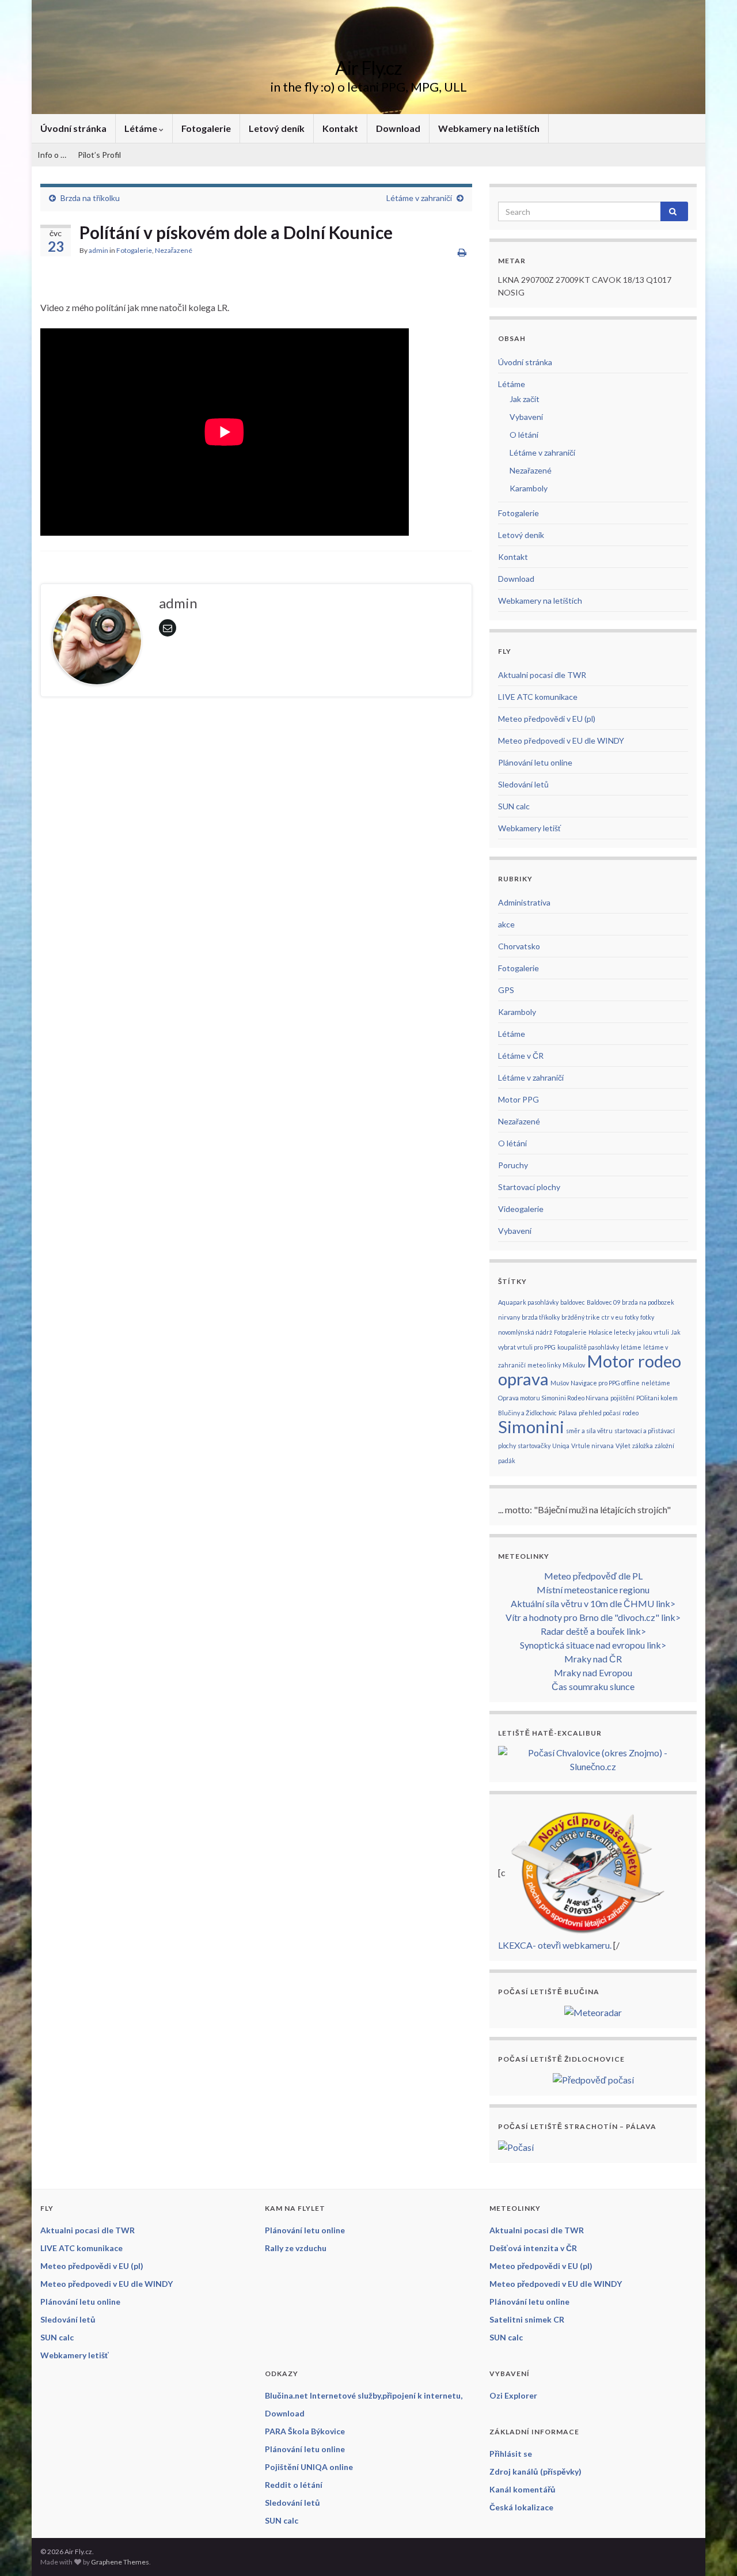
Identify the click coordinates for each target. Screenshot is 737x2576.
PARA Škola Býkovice (305, 2431)
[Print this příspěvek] (462, 252)
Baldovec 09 (603, 1302)
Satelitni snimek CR (527, 2319)
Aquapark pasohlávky (528, 1302)
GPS (506, 990)
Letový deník (277, 128)
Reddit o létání (294, 2485)
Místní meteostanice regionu (593, 1590)
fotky (632, 1317)
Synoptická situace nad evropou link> (593, 1645)
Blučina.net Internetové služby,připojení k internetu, (364, 2395)
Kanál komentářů (523, 2489)
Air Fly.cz (368, 68)
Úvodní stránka (73, 128)
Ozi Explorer (513, 2395)
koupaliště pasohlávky (588, 1347)
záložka (643, 1446)
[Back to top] (711, 2550)
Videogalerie (521, 1209)
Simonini (531, 1427)
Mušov (560, 1383)
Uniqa (561, 1446)
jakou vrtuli (653, 1332)
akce (506, 924)
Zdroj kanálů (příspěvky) (535, 2471)
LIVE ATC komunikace (538, 697)
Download (398, 128)
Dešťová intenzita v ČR (533, 2248)
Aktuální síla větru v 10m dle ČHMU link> (593, 1603)
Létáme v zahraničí (419, 198)
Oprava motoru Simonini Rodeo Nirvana (553, 1398)
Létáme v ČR (521, 1056)
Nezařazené (174, 250)
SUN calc (514, 806)
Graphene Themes (120, 2562)
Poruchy (513, 1165)
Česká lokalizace (521, 2507)
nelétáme (656, 1383)
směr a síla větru (589, 1431)
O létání (524, 435)
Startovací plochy (529, 1187)
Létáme (142, 128)
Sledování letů (523, 784)
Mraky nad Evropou (593, 1672)
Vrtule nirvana (592, 1446)
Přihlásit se (511, 2454)
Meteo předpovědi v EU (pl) (547, 719)
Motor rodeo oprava (590, 1370)
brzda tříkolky (541, 1317)
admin (98, 250)
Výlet (623, 1446)
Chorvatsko (519, 946)
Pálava (568, 1413)
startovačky (534, 1446)
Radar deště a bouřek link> (593, 1631)
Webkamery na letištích (489, 128)
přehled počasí (600, 1413)
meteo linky (544, 1365)
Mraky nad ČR (593, 1659)
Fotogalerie (206, 128)
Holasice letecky (612, 1332)
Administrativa (524, 902)
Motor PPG (518, 1099)
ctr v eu (612, 1317)
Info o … (52, 155)
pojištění (622, 1398)
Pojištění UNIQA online (309, 2467)
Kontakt (340, 128)
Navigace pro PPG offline (605, 1383)
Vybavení (526, 417)
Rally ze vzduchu (296, 2248)
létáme (631, 1347)
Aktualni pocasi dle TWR (542, 675)
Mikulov (574, 1365)
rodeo (630, 1413)
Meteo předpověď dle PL (593, 1576)
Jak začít (525, 399)
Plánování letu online (535, 762)
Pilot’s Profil (99, 155)
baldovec (573, 1302)
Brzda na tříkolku (90, 198)
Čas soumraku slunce (593, 1686)
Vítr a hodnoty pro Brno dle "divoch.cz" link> (593, 1617)
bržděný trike (581, 1317)
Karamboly (529, 488)
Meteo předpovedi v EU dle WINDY (561, 740)
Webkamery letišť (529, 828)
